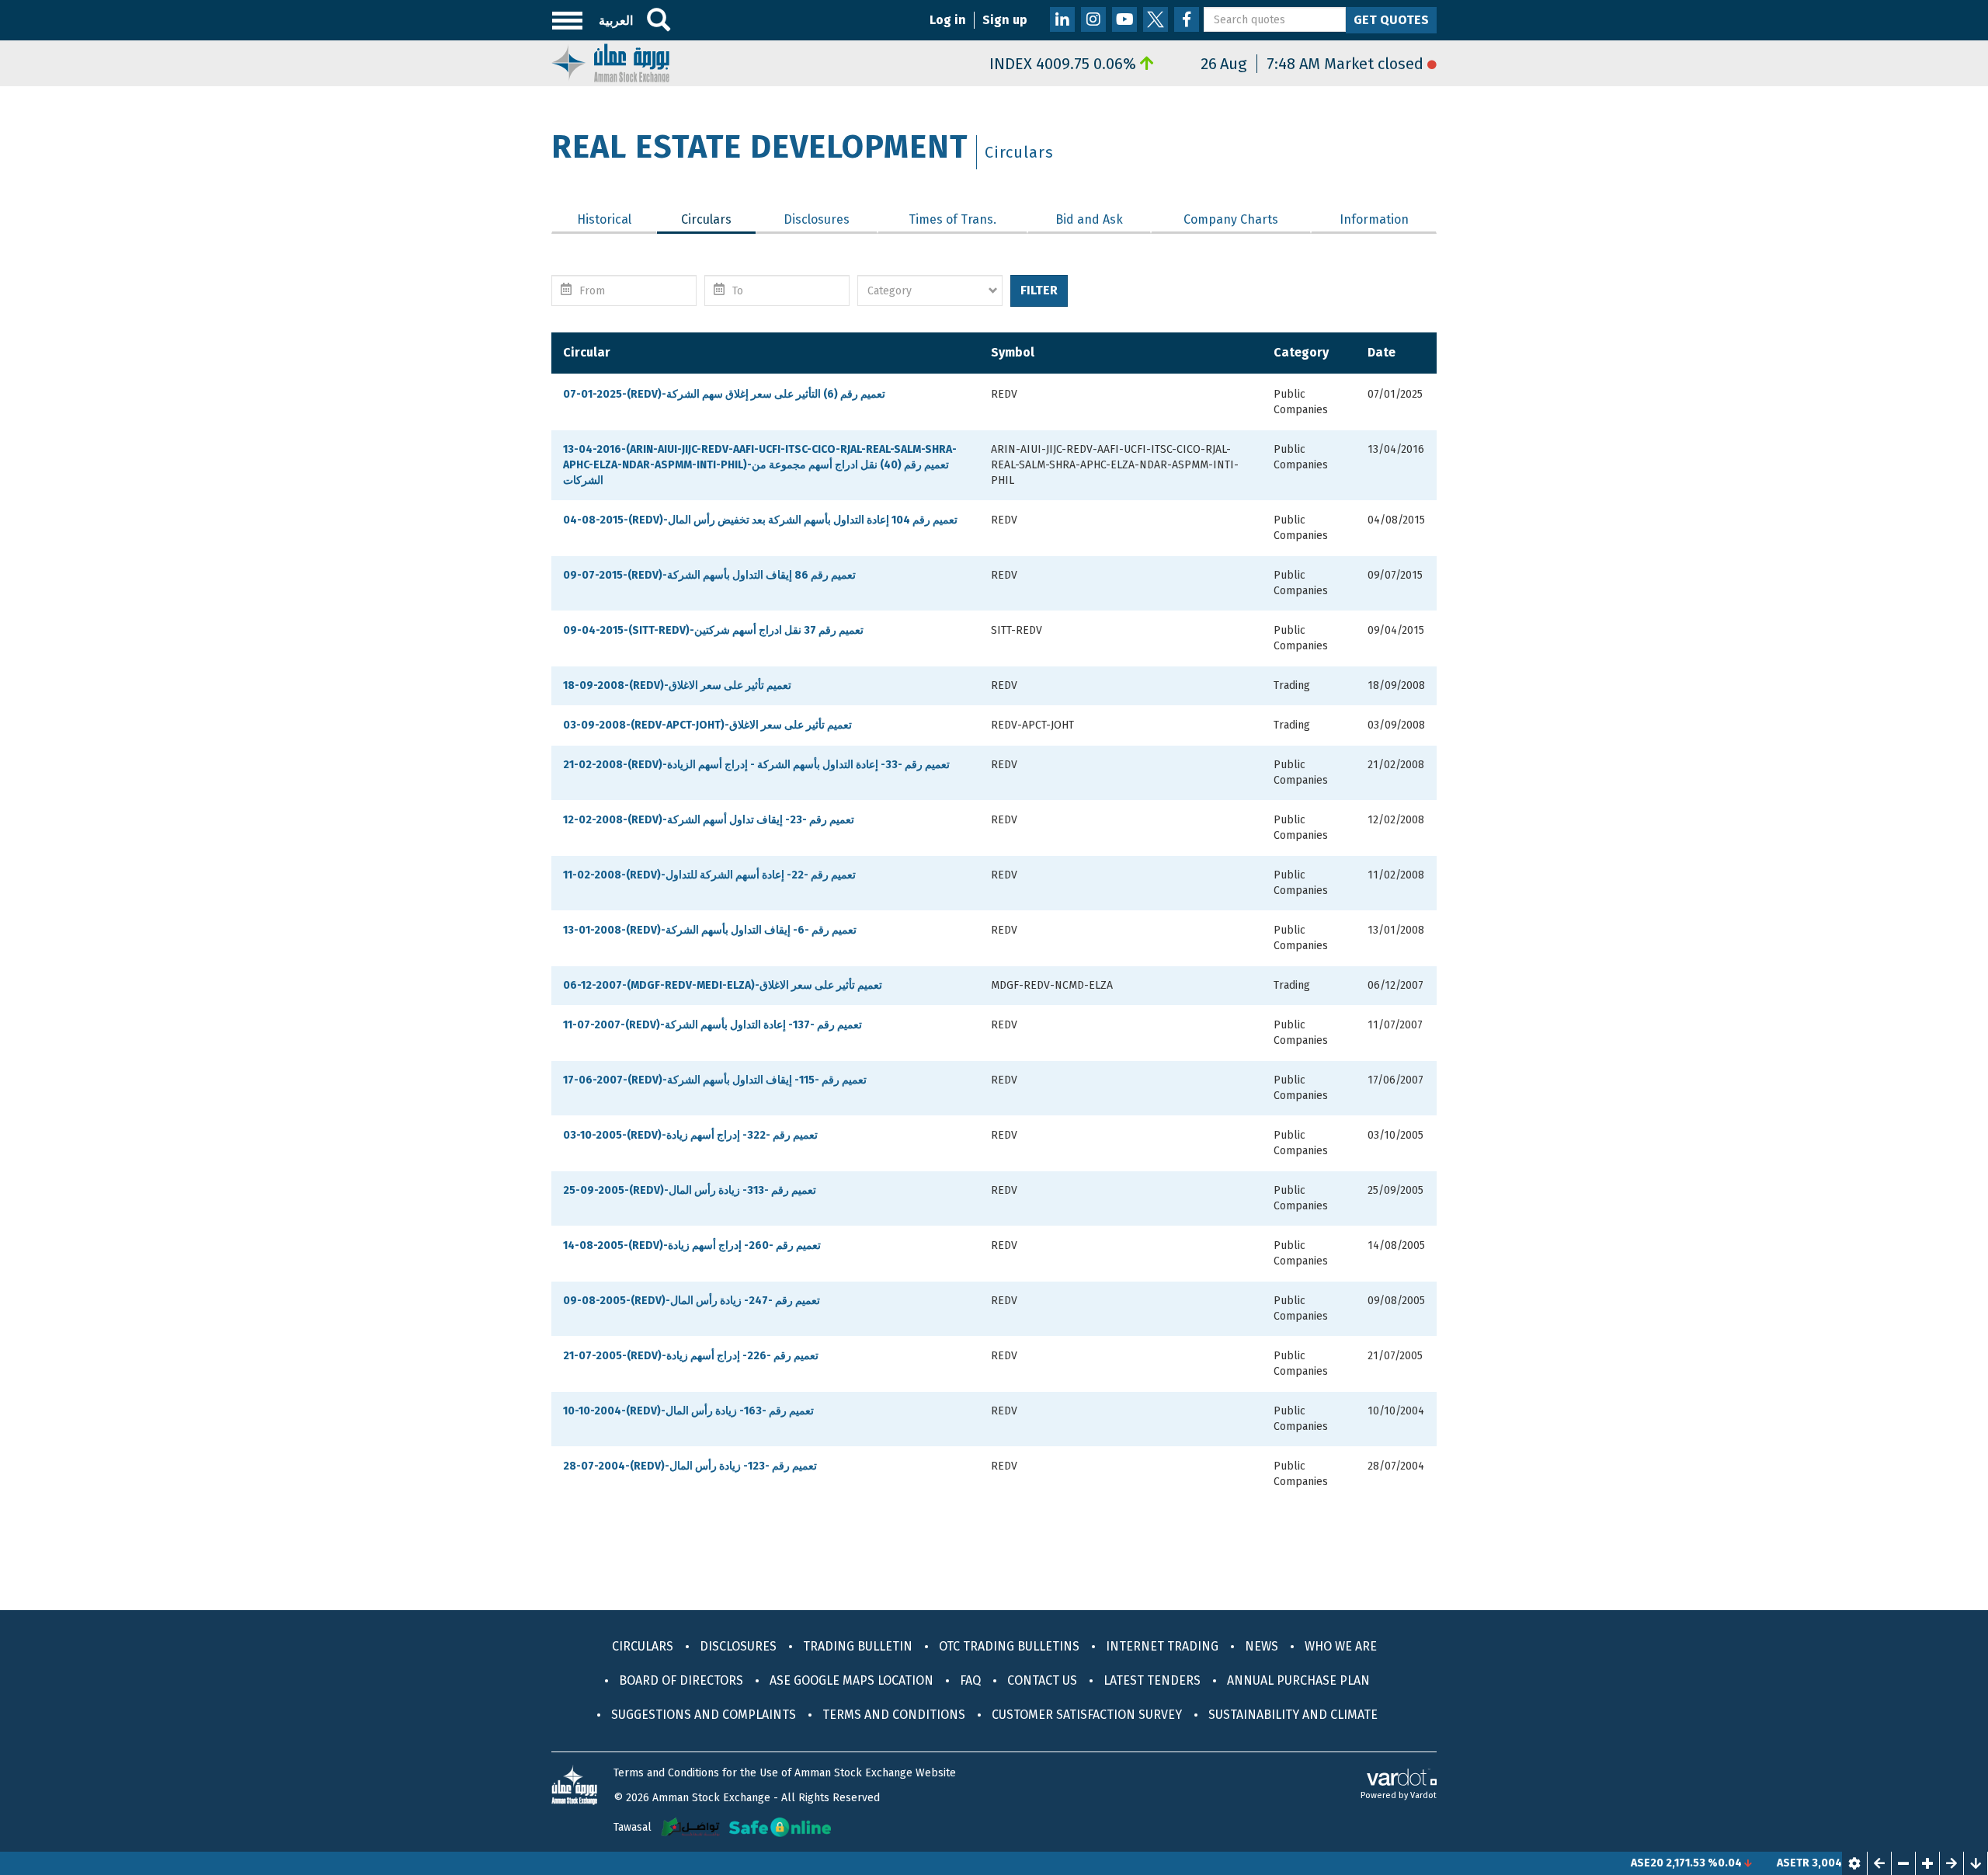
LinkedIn (1062, 19)
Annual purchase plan (1298, 1680)
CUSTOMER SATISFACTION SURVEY (1087, 1715)
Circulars (718, 219)
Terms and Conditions (894, 1715)
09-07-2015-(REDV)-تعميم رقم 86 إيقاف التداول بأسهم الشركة (709, 575)
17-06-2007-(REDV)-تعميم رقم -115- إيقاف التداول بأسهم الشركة (715, 1080)
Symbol (1013, 352)
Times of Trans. (952, 219)
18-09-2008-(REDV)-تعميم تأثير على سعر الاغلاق (677, 685)
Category (1301, 352)
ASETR (1740, 1863)
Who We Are (1341, 1646)
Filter (1039, 290)
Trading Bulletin (858, 1646)
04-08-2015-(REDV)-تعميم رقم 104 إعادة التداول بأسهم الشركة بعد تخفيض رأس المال (760, 520)
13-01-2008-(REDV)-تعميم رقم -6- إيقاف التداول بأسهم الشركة (710, 930)
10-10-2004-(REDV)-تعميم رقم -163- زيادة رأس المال (688, 1411)
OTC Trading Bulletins (1009, 1646)
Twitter (1156, 19)
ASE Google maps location (852, 1680)
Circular (587, 352)
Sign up (1005, 20)
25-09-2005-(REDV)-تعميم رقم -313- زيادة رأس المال (690, 1190)
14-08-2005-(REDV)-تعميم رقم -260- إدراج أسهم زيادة (692, 1245)
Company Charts (1231, 219)
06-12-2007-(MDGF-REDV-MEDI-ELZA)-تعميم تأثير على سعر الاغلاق (723, 985)
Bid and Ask (1089, 219)
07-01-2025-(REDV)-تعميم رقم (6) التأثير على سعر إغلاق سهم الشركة (724, 394)
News (1262, 1646)
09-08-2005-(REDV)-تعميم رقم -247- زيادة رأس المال (692, 1301)
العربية (616, 21)
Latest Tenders (1152, 1680)
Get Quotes (1391, 20)
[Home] (610, 62)
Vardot (1423, 1795)
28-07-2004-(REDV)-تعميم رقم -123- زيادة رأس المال (690, 1466)
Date (1382, 352)
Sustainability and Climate (1293, 1715)
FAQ (970, 1680)
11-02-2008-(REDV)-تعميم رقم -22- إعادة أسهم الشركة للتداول (709, 875)
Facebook (1187, 19)
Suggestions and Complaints (704, 1715)
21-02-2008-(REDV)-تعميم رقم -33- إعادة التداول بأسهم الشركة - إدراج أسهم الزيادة (756, 765)
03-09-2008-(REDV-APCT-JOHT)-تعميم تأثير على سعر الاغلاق (707, 725)
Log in (948, 20)
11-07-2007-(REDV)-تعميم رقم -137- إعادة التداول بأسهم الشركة (712, 1025)
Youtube (1124, 19)
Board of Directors (681, 1680)
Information (1374, 219)
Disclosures (817, 219)
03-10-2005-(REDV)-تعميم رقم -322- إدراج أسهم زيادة (690, 1135)
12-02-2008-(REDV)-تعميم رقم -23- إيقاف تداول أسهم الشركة (709, 820)
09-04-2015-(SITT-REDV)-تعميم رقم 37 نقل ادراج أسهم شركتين (713, 630)
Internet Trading (1162, 1646)
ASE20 (1594, 1863)
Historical (604, 219)
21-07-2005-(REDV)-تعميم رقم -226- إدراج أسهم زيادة (691, 1356)
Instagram (1093, 19)
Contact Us (1042, 1680)
